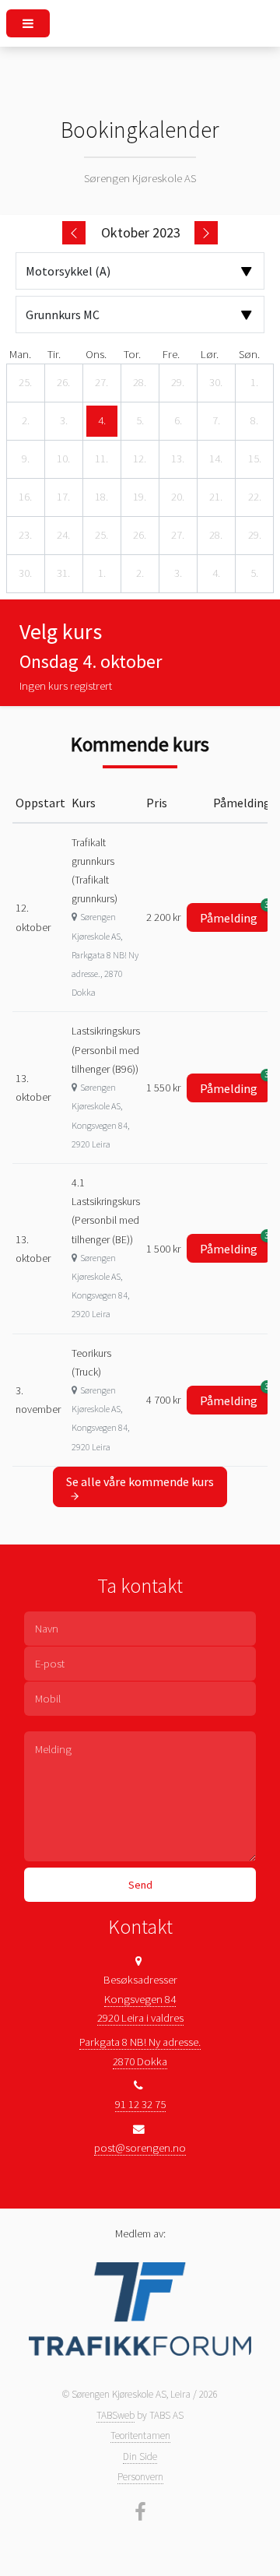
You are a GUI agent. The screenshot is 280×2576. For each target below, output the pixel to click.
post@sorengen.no (140, 2148)
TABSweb (115, 2415)
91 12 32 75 (140, 2104)
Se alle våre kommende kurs (140, 1481)
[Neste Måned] (206, 233)
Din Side (140, 2457)
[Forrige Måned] (74, 233)
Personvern (140, 2477)
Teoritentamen (140, 2435)
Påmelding (235, 914)
